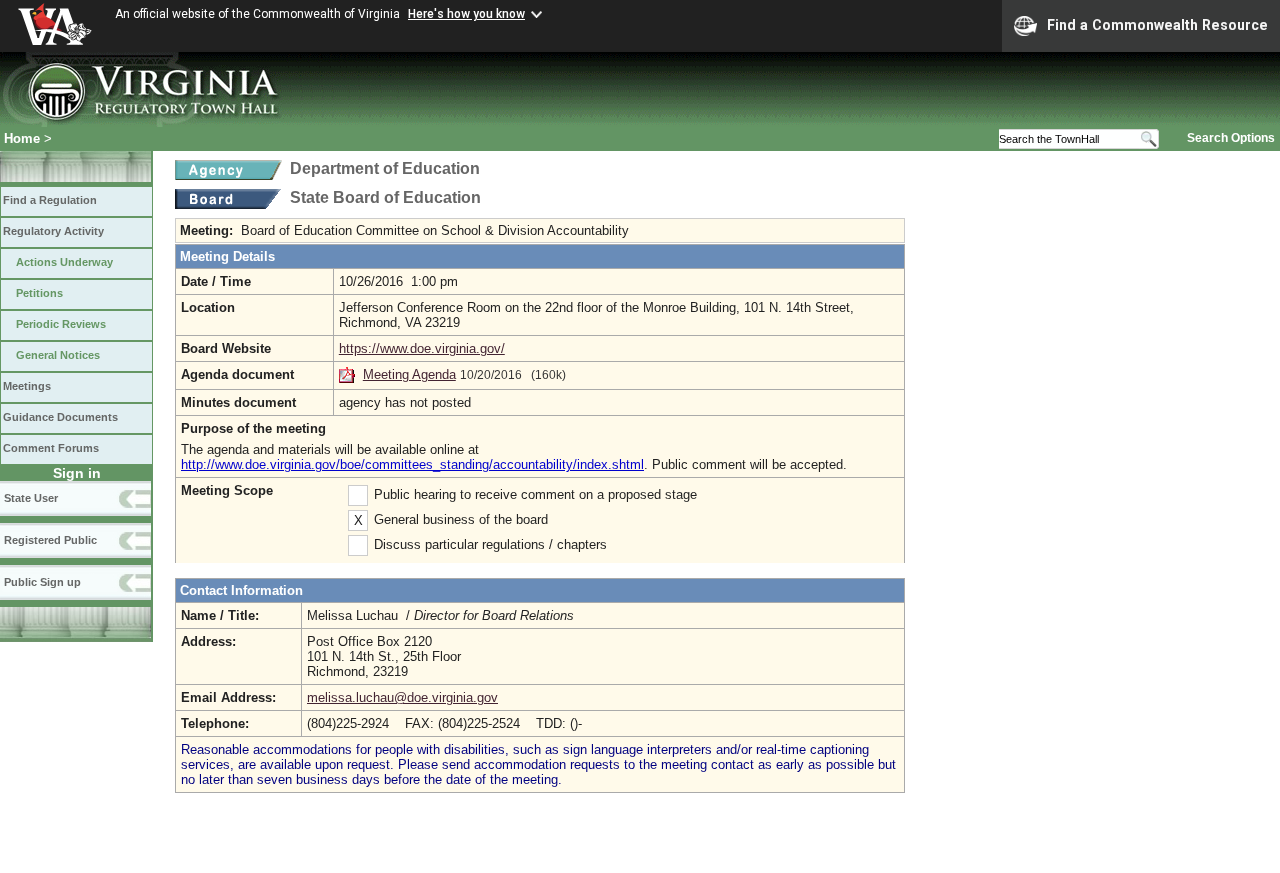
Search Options (1231, 138)
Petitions (39, 293)
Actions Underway (64, 262)
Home (22, 138)
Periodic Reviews (61, 324)
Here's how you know (466, 14)
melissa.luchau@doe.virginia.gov (402, 697)
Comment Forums (51, 448)
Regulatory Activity (53, 231)
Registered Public (50, 540)
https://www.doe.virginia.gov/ (422, 348)
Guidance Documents (60, 417)
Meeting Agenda (409, 374)
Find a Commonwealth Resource (1157, 25)
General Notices (58, 355)
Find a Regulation (50, 200)
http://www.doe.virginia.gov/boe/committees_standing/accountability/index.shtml (412, 464)
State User (31, 498)
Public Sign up (42, 582)
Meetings (27, 386)
